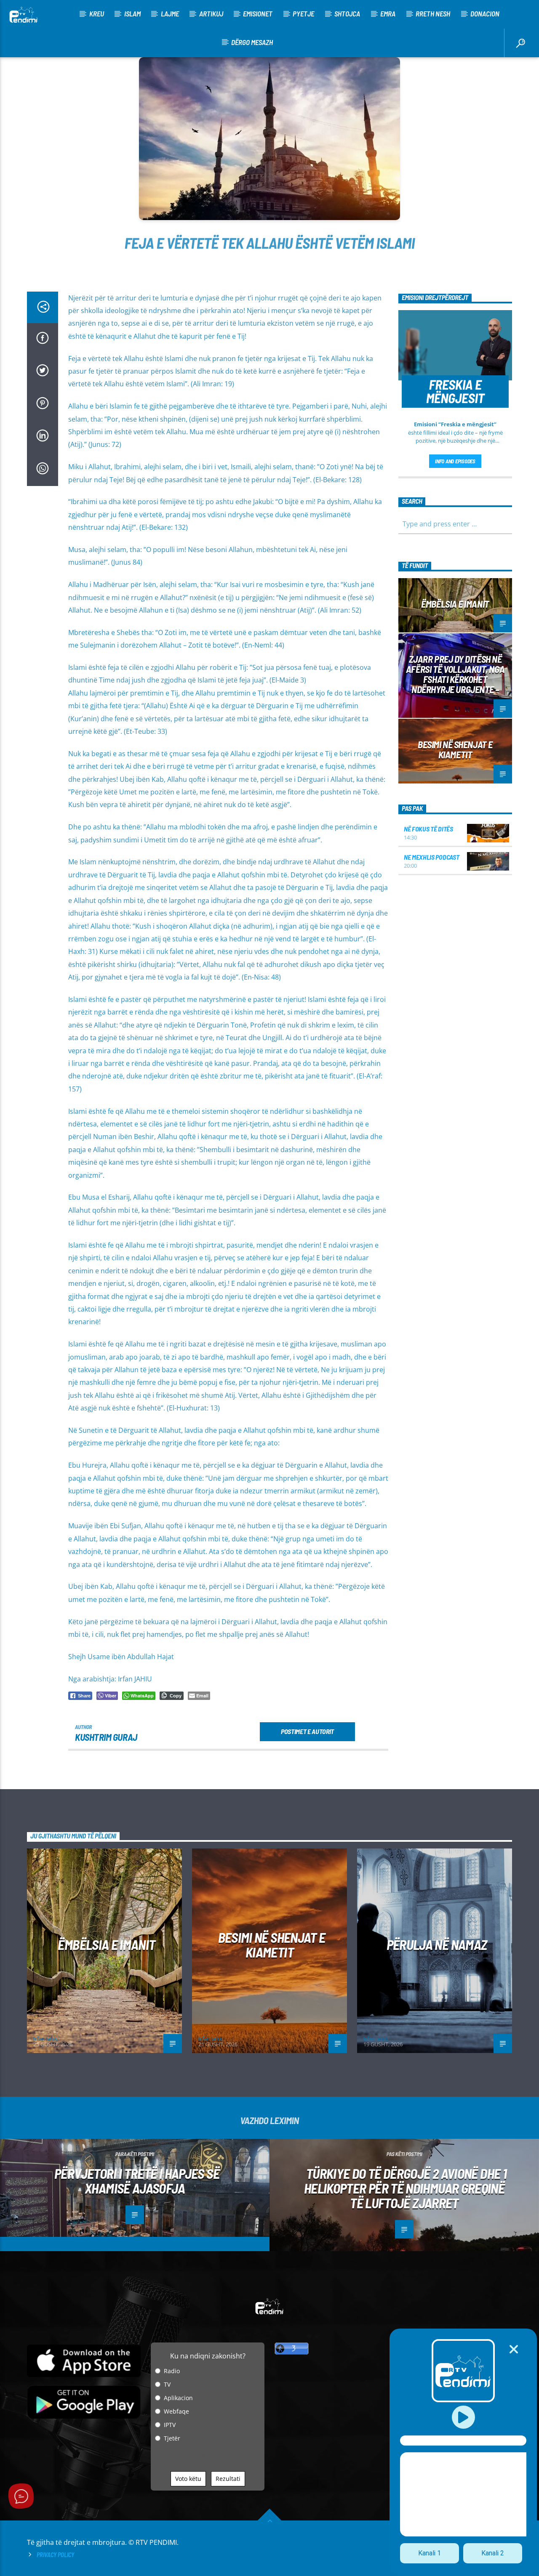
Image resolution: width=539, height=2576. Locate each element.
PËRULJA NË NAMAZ (437, 1944)
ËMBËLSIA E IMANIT (455, 604)
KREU (97, 13)
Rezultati (228, 2479)
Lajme (170, 13)
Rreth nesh (433, 13)
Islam (132, 13)
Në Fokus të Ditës (428, 829)
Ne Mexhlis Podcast (431, 857)
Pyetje (303, 13)
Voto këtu (188, 2479)
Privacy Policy (55, 2555)
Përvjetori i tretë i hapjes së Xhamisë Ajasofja (137, 2181)
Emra (388, 13)
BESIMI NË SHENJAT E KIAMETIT (455, 749)
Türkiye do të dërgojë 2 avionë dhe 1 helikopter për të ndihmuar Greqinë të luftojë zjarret (405, 2188)
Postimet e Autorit (307, 1731)
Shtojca (347, 13)
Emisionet (258, 13)
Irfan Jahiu (46, 2039)
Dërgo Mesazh (252, 42)
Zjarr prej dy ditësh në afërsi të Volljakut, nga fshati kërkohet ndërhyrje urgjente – (455, 674)
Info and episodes (455, 461)
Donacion (485, 13)
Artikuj (211, 13)
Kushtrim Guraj (106, 1737)
